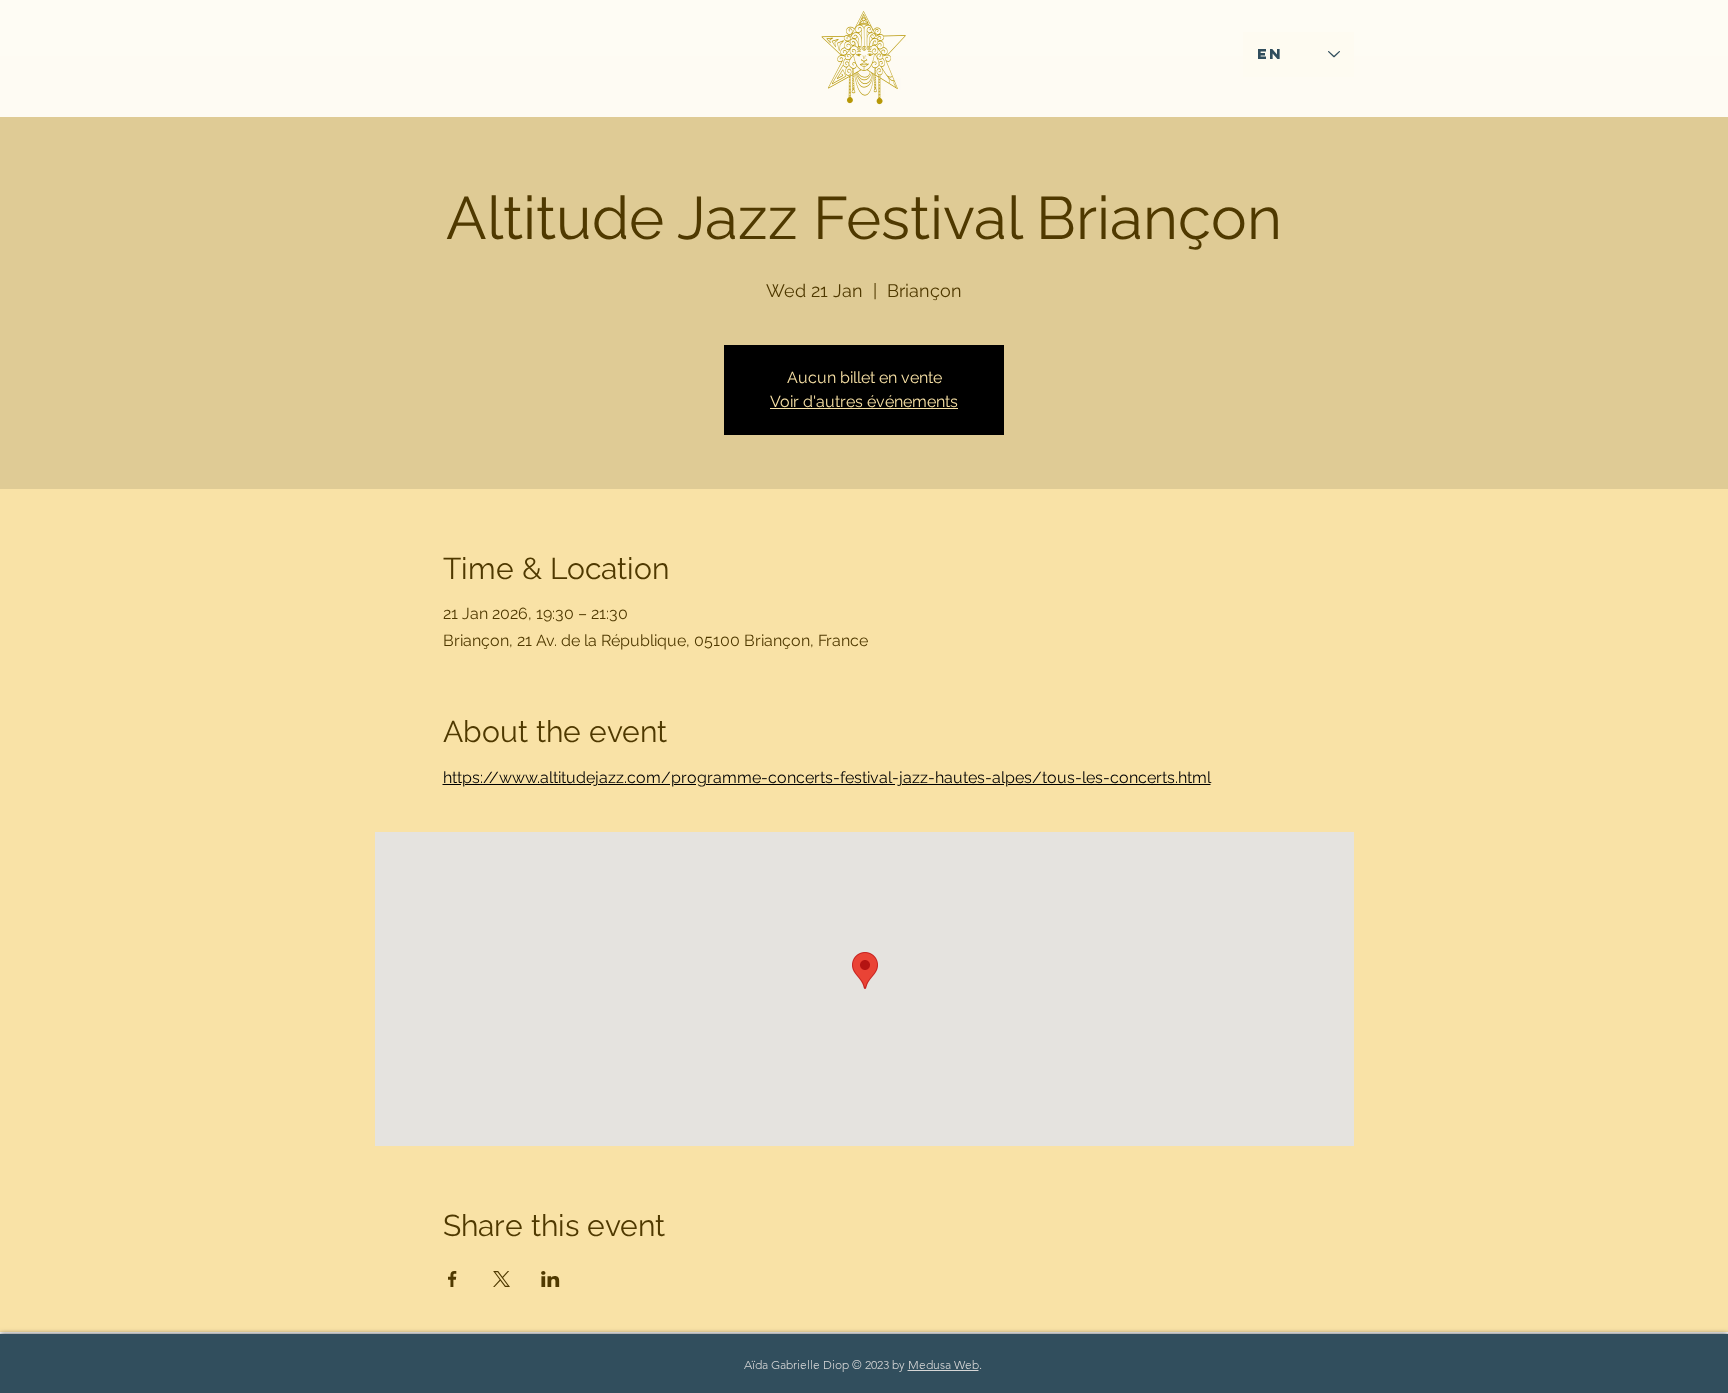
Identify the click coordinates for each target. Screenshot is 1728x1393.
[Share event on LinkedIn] (550, 1279)
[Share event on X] (501, 1279)
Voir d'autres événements (864, 401)
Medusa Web (943, 1364)
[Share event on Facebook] (452, 1279)
